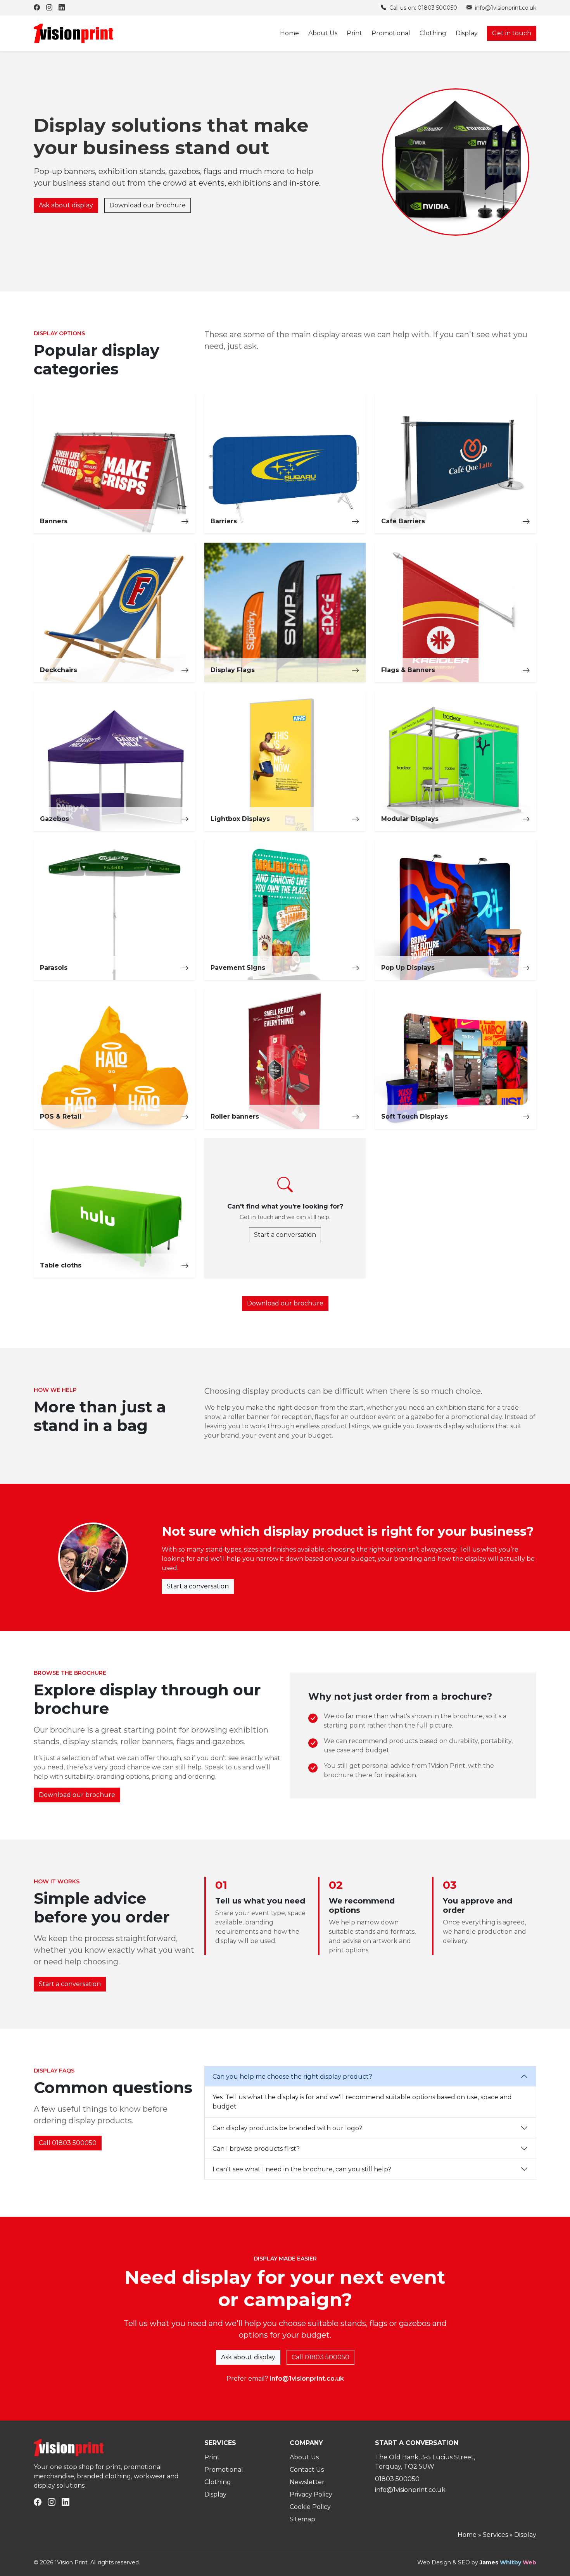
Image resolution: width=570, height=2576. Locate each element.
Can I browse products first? (256, 2149)
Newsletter (307, 2482)
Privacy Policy (311, 2494)
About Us (323, 33)
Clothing (433, 33)
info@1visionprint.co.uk (505, 8)
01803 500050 (397, 2479)
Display (467, 33)
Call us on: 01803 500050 (422, 8)
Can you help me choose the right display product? (292, 2077)
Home (289, 33)
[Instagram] (49, 8)
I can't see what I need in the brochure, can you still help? (302, 2169)
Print (354, 33)
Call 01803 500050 (68, 2143)
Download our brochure (148, 205)
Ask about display (66, 205)
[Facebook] (37, 8)
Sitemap (302, 2519)
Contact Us (307, 2470)
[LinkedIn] (62, 8)
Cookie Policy (310, 2507)
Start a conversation (285, 1235)
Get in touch (512, 33)
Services (495, 2535)
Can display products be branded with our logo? (287, 2128)
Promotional (391, 33)
